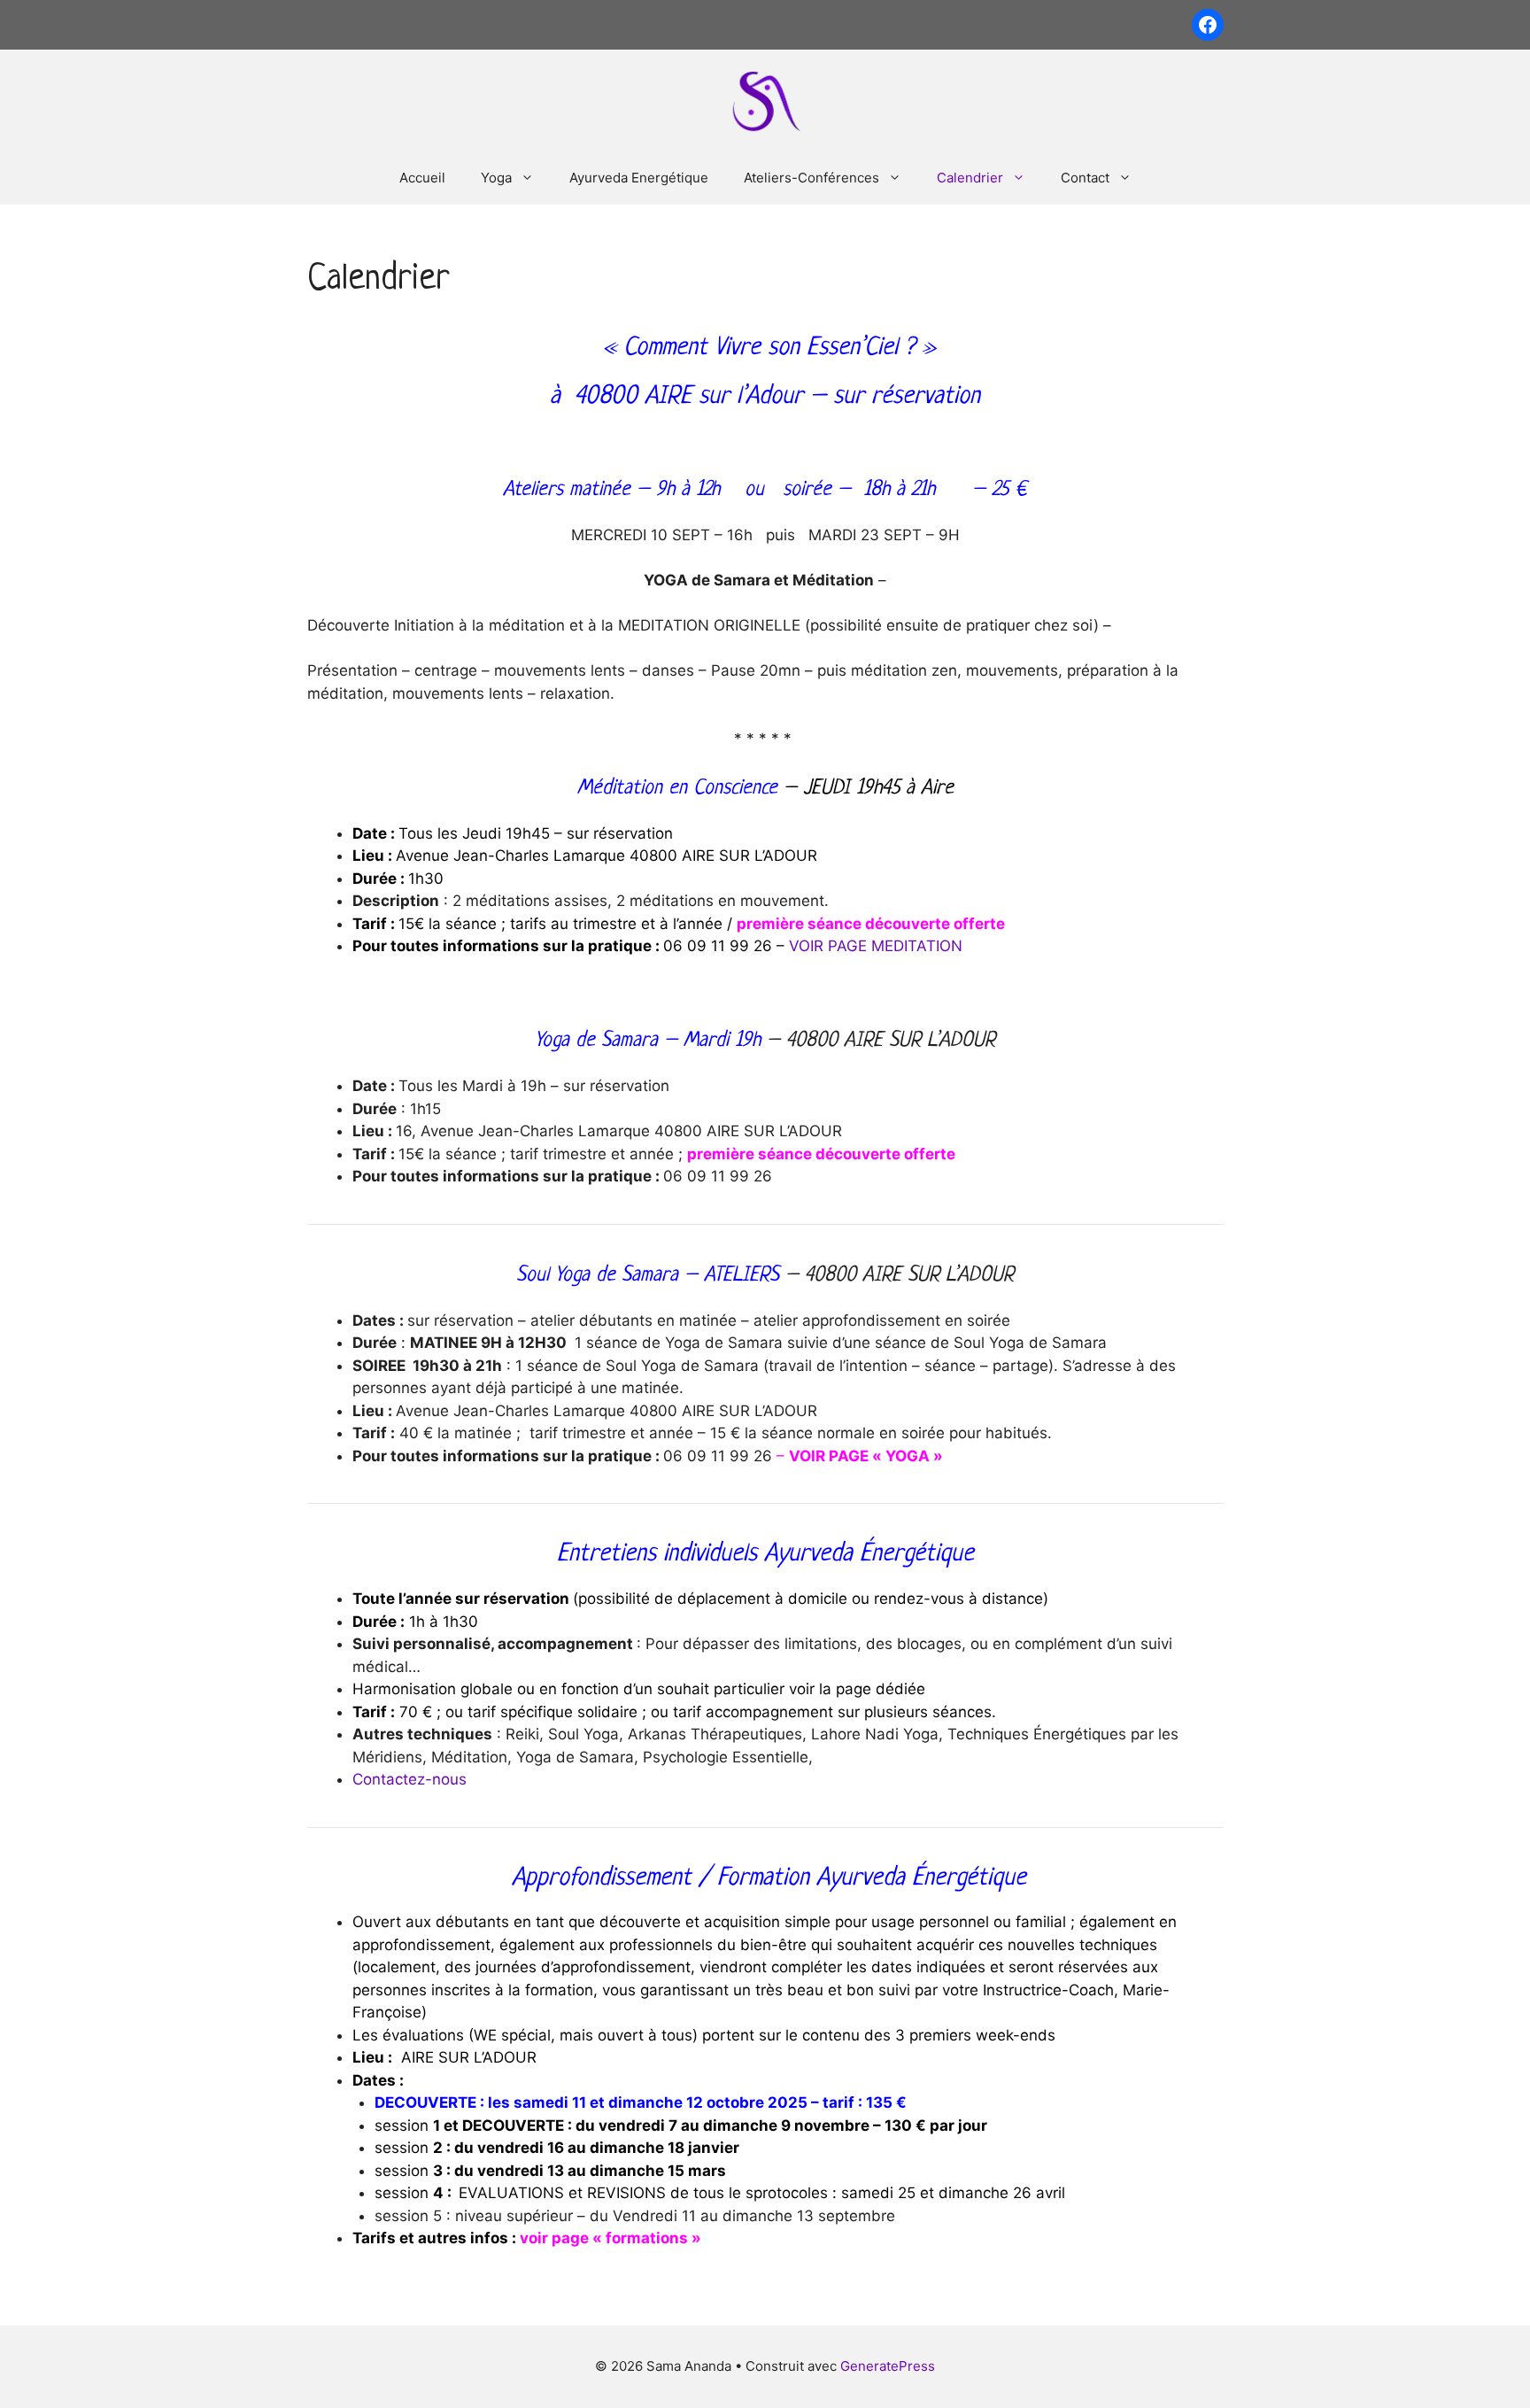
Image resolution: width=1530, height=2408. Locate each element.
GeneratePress (888, 2366)
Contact (1085, 178)
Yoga (496, 178)
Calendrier (970, 178)
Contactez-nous (410, 1779)
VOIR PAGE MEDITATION (876, 946)
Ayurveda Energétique (639, 178)
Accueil (422, 178)
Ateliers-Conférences (811, 178)
